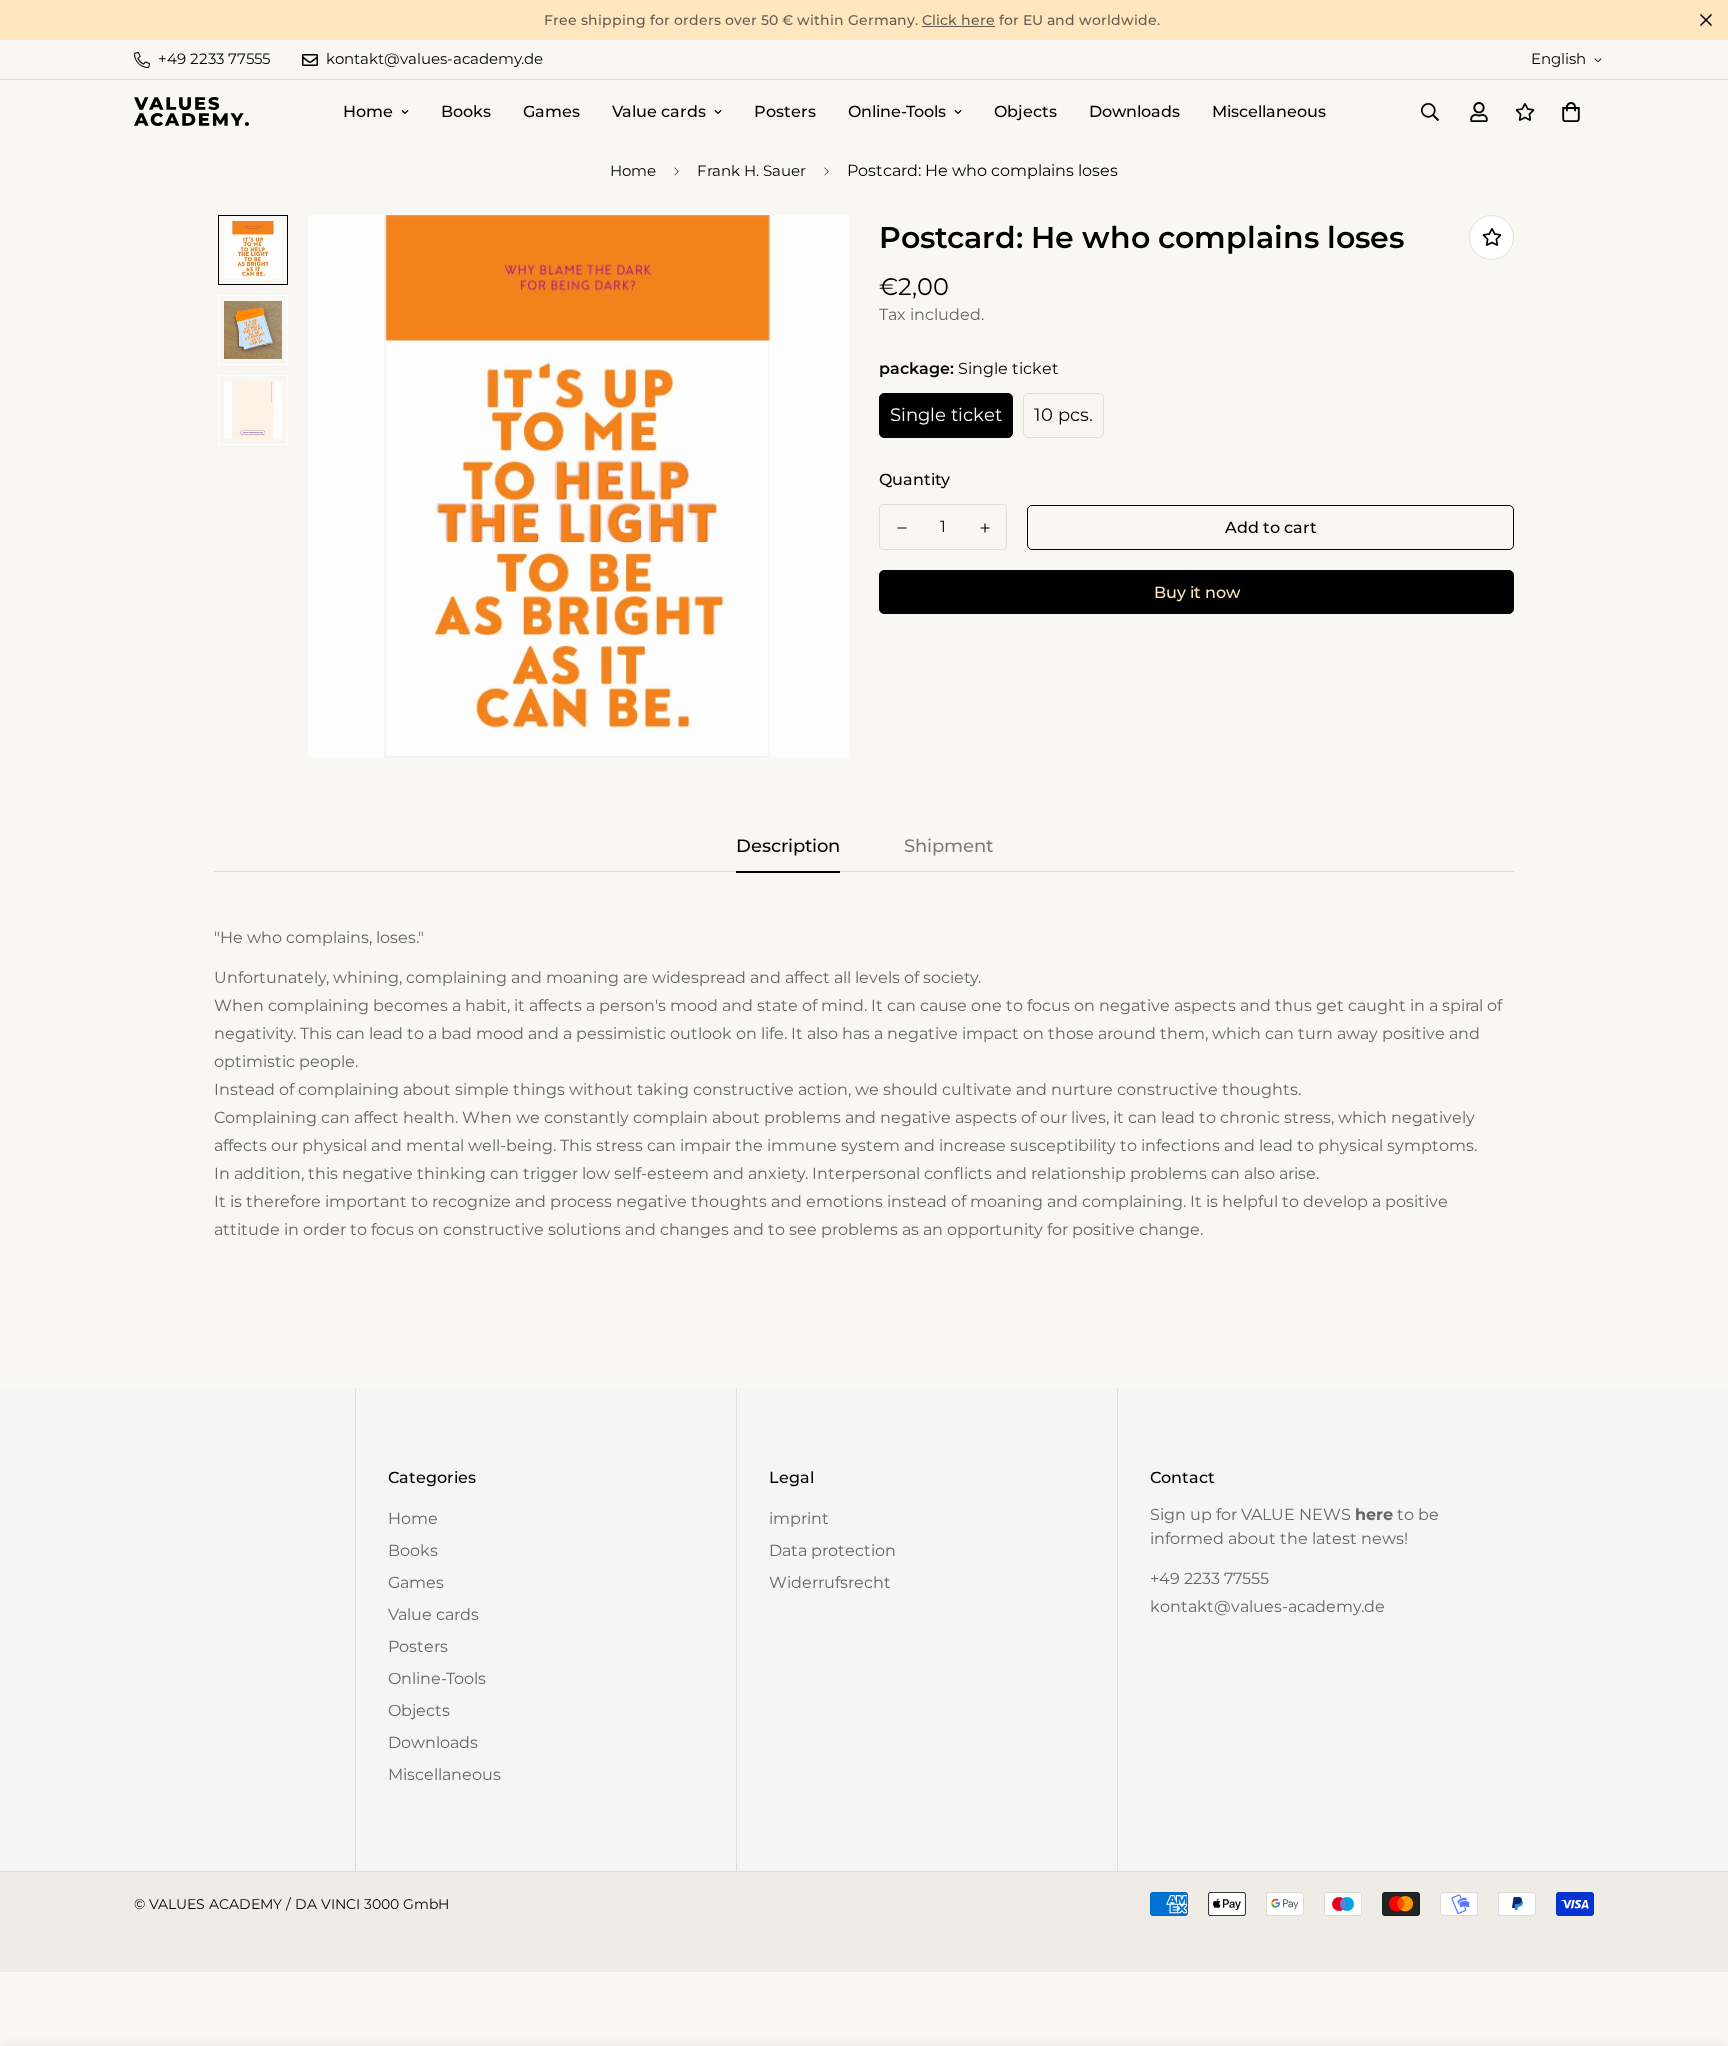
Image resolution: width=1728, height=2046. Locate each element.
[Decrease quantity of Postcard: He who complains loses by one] (901, 528)
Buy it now (1197, 592)
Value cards (659, 111)
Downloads (1134, 111)
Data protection (832, 1550)
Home (368, 111)
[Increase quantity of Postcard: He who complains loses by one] (984, 528)
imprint (799, 1518)
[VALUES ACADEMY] (191, 111)
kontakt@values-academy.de (1267, 1606)
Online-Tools (897, 111)
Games (551, 111)
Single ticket (946, 415)
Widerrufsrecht (830, 1582)
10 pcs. (1063, 415)
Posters (785, 111)
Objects (1025, 111)
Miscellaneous (1269, 111)
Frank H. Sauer (751, 170)
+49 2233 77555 (1209, 1578)
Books (466, 111)
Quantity (914, 479)
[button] (1567, 112)
